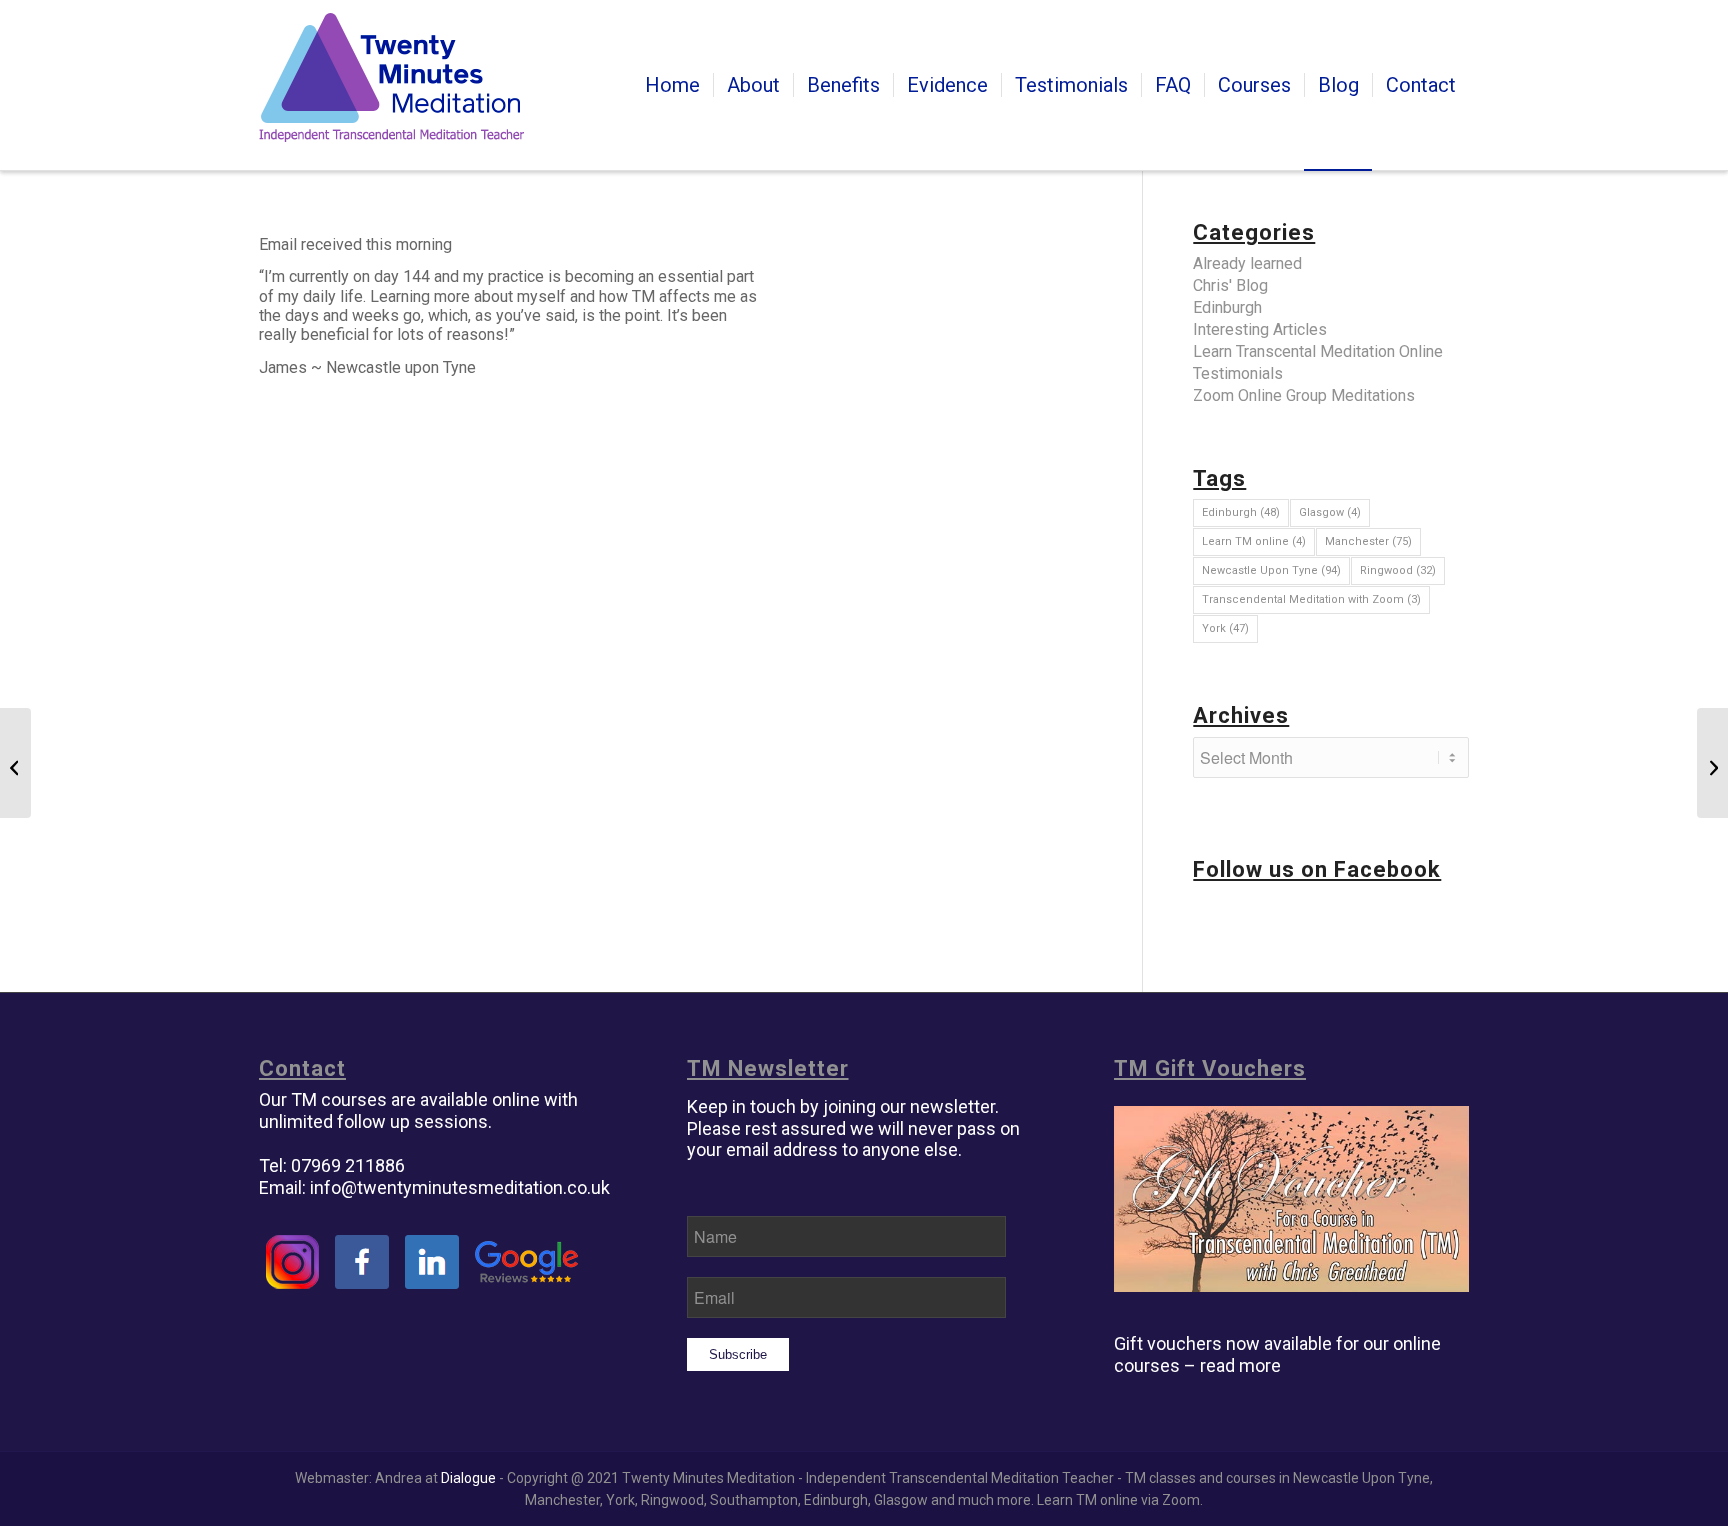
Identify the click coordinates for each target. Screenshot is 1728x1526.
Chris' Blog (1230, 285)
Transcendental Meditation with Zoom (1311, 599)
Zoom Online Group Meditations (1304, 395)
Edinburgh (1227, 307)
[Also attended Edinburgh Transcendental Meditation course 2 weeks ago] (15, 763)
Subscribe (738, 1354)
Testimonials (1238, 373)
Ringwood (1398, 570)
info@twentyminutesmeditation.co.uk (460, 1187)
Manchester (1368, 541)
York (1225, 628)
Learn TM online (1254, 541)
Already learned (1247, 263)
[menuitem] (672, 85)
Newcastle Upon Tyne (1271, 570)
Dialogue (468, 1478)
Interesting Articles (1260, 329)
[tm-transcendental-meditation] (391, 85)
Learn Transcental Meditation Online (1318, 351)
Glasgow (1330, 512)
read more (1240, 1365)
